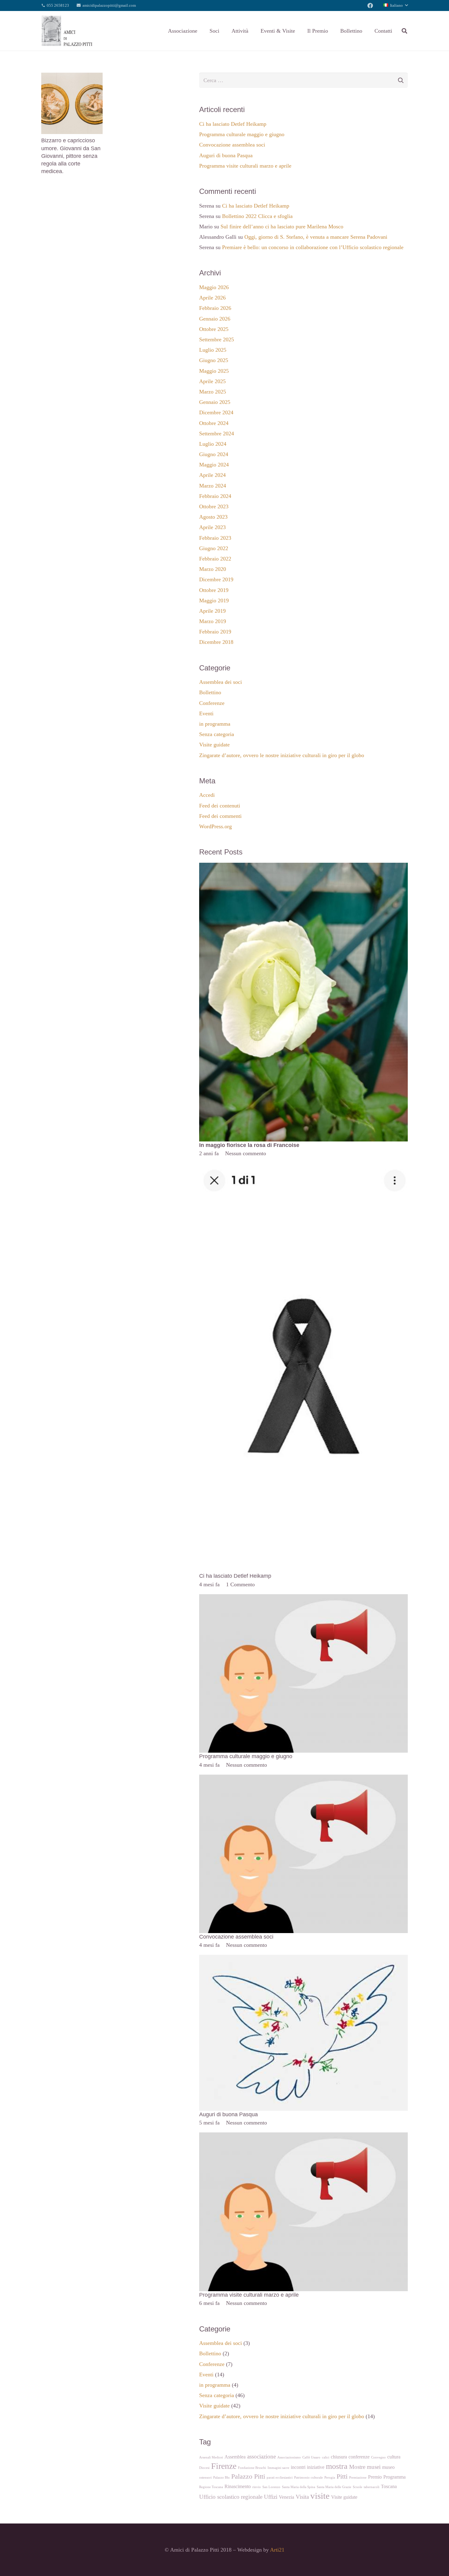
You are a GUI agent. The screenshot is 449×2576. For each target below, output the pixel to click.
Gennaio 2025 (215, 402)
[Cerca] (404, 31)
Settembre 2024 (217, 434)
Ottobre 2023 (214, 506)
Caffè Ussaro (311, 2457)
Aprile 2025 (212, 381)
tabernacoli (372, 2487)
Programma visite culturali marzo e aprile (245, 166)
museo (388, 2467)
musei (374, 2467)
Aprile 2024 (212, 475)
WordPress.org (215, 826)
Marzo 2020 (213, 569)
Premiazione (358, 2478)
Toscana (389, 2486)
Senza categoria (217, 734)
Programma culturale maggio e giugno (242, 134)
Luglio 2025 (213, 350)
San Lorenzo (271, 2487)
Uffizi (271, 2497)
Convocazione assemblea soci (232, 145)
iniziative (316, 2467)
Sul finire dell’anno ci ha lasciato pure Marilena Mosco (282, 227)
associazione (261, 2456)
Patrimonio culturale (308, 2478)
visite (320, 2496)
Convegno (378, 2457)
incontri (298, 2467)
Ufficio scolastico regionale (231, 2497)
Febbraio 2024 (215, 496)
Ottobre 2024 (214, 423)
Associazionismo (289, 2457)
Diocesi (204, 2468)
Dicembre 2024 (216, 412)
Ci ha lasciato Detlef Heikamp (233, 124)
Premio (375, 2477)
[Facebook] (370, 5)
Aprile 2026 (212, 298)
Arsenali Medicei (211, 2457)
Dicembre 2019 (216, 579)
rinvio (257, 2487)
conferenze (359, 2457)
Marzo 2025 (213, 392)
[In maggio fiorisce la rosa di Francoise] (303, 867)
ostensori (205, 2478)
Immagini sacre (278, 2468)
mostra (337, 2466)
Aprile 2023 (212, 527)
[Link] (67, 31)
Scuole (358, 2487)
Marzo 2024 (213, 486)
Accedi (207, 795)
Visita (302, 2497)
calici (326, 2457)
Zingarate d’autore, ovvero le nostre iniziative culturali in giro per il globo (282, 755)
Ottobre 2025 (214, 329)
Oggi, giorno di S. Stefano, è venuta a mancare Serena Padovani (316, 237)
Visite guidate (214, 745)
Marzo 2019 (213, 621)
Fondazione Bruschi (252, 2468)
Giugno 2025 (214, 360)
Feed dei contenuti (220, 806)
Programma (394, 2477)
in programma (215, 724)
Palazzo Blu (221, 2478)
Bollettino (210, 692)
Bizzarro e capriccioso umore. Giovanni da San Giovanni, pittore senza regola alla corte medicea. (71, 156)
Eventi (206, 713)
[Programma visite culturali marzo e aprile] (303, 2137)
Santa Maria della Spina (299, 2487)
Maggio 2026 (214, 287)
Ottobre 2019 (214, 590)
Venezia (287, 2497)
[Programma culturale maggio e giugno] (303, 1598)
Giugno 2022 (214, 548)
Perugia (330, 2478)
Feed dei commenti (220, 816)
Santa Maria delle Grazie (334, 2487)
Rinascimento (238, 2486)
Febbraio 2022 (215, 559)
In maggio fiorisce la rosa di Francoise (249, 1145)
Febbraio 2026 (215, 308)
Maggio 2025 (214, 371)
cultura (394, 2457)
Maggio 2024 (214, 465)
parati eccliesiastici (280, 2478)
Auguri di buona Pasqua (226, 155)
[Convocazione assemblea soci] (303, 1779)
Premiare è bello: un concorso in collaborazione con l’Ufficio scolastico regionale (313, 247)
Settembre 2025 (217, 339)
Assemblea (235, 2457)
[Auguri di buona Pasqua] (303, 1959)
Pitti (342, 2476)
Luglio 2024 (213, 444)
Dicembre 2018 (216, 642)
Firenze (224, 2466)
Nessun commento (246, 1153)
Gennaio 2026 (215, 319)
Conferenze (212, 703)
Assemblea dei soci (221, 682)
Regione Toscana (211, 2487)
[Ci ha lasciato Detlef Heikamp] (303, 1167)
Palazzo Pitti (248, 2476)
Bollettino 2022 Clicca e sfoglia (257, 216)
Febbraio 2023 (215, 538)
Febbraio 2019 (215, 632)
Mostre (357, 2467)
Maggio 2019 (214, 600)
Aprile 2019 (212, 611)
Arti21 (277, 2550)
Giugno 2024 (214, 454)
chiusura (339, 2457)
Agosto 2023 (213, 517)
